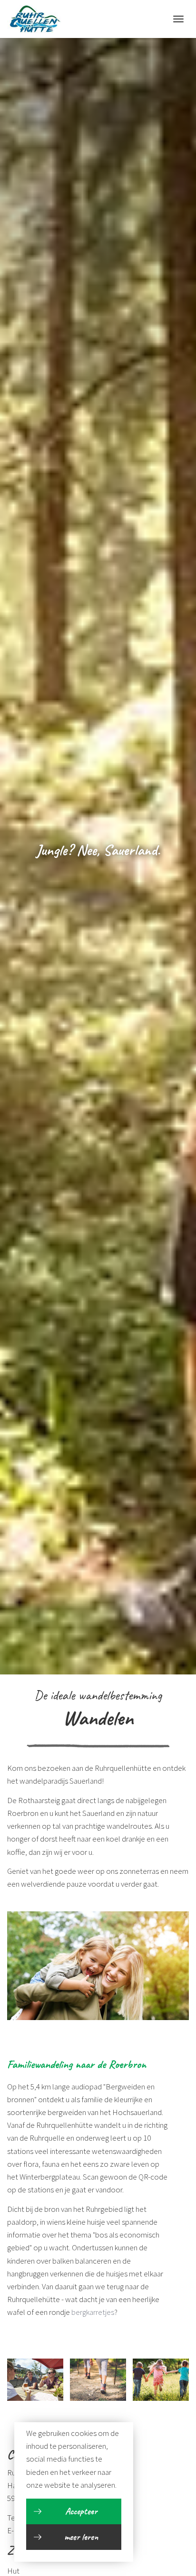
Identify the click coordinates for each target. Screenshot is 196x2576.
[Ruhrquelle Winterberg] (34, 19)
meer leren (81, 2537)
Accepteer (81, 2511)
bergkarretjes (93, 2312)
